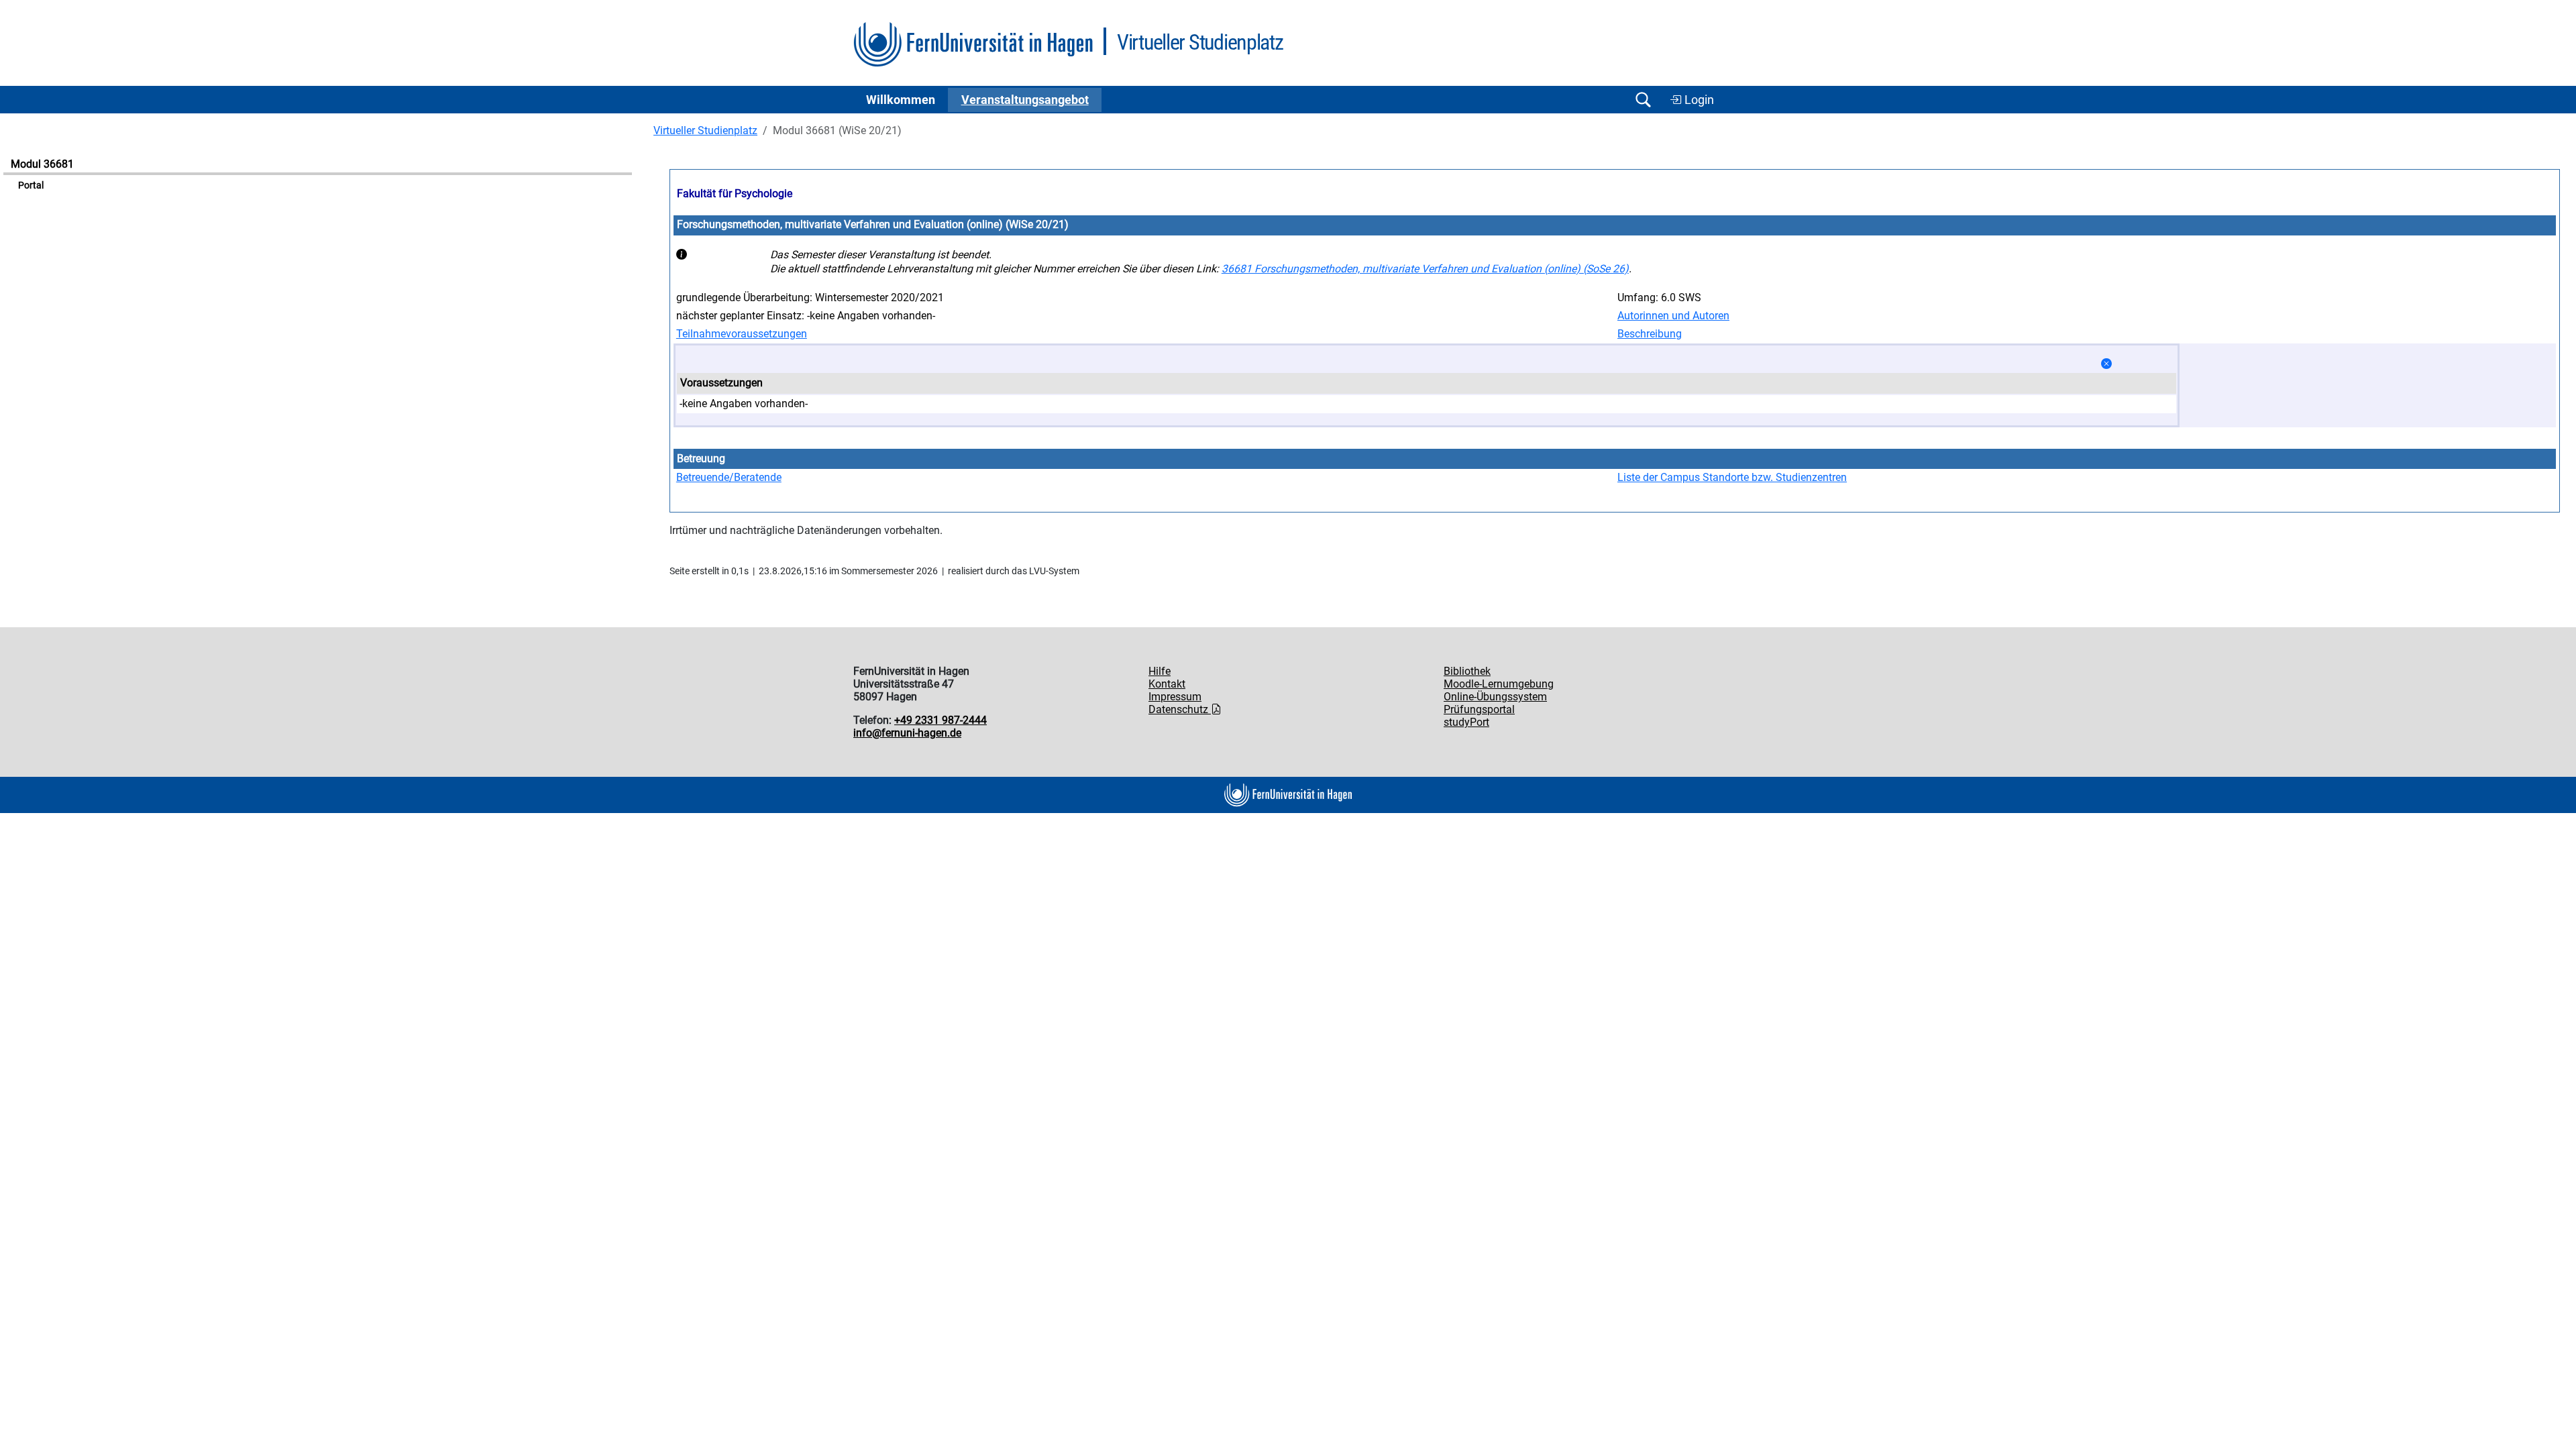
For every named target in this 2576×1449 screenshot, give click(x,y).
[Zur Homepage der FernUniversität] (973, 45)
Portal (31, 185)
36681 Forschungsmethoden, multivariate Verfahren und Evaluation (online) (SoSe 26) (1425, 269)
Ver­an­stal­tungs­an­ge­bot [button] (1025, 100)
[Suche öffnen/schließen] (1643, 100)
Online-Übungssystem (1495, 697)
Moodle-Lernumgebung (1499, 684)
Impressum (1175, 697)
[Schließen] (2106, 364)
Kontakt (1167, 684)
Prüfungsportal (1479, 709)
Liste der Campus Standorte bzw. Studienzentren (1732, 477)
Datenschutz (1180, 709)
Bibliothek (1467, 671)
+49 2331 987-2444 (941, 720)
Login (1698, 100)
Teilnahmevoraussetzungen (742, 334)
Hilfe (1160, 671)
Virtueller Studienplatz (705, 130)
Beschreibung (1650, 334)
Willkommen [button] (901, 100)
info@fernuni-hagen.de (907, 733)
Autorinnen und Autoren (1673, 316)
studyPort (1466, 722)
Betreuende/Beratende (729, 477)
